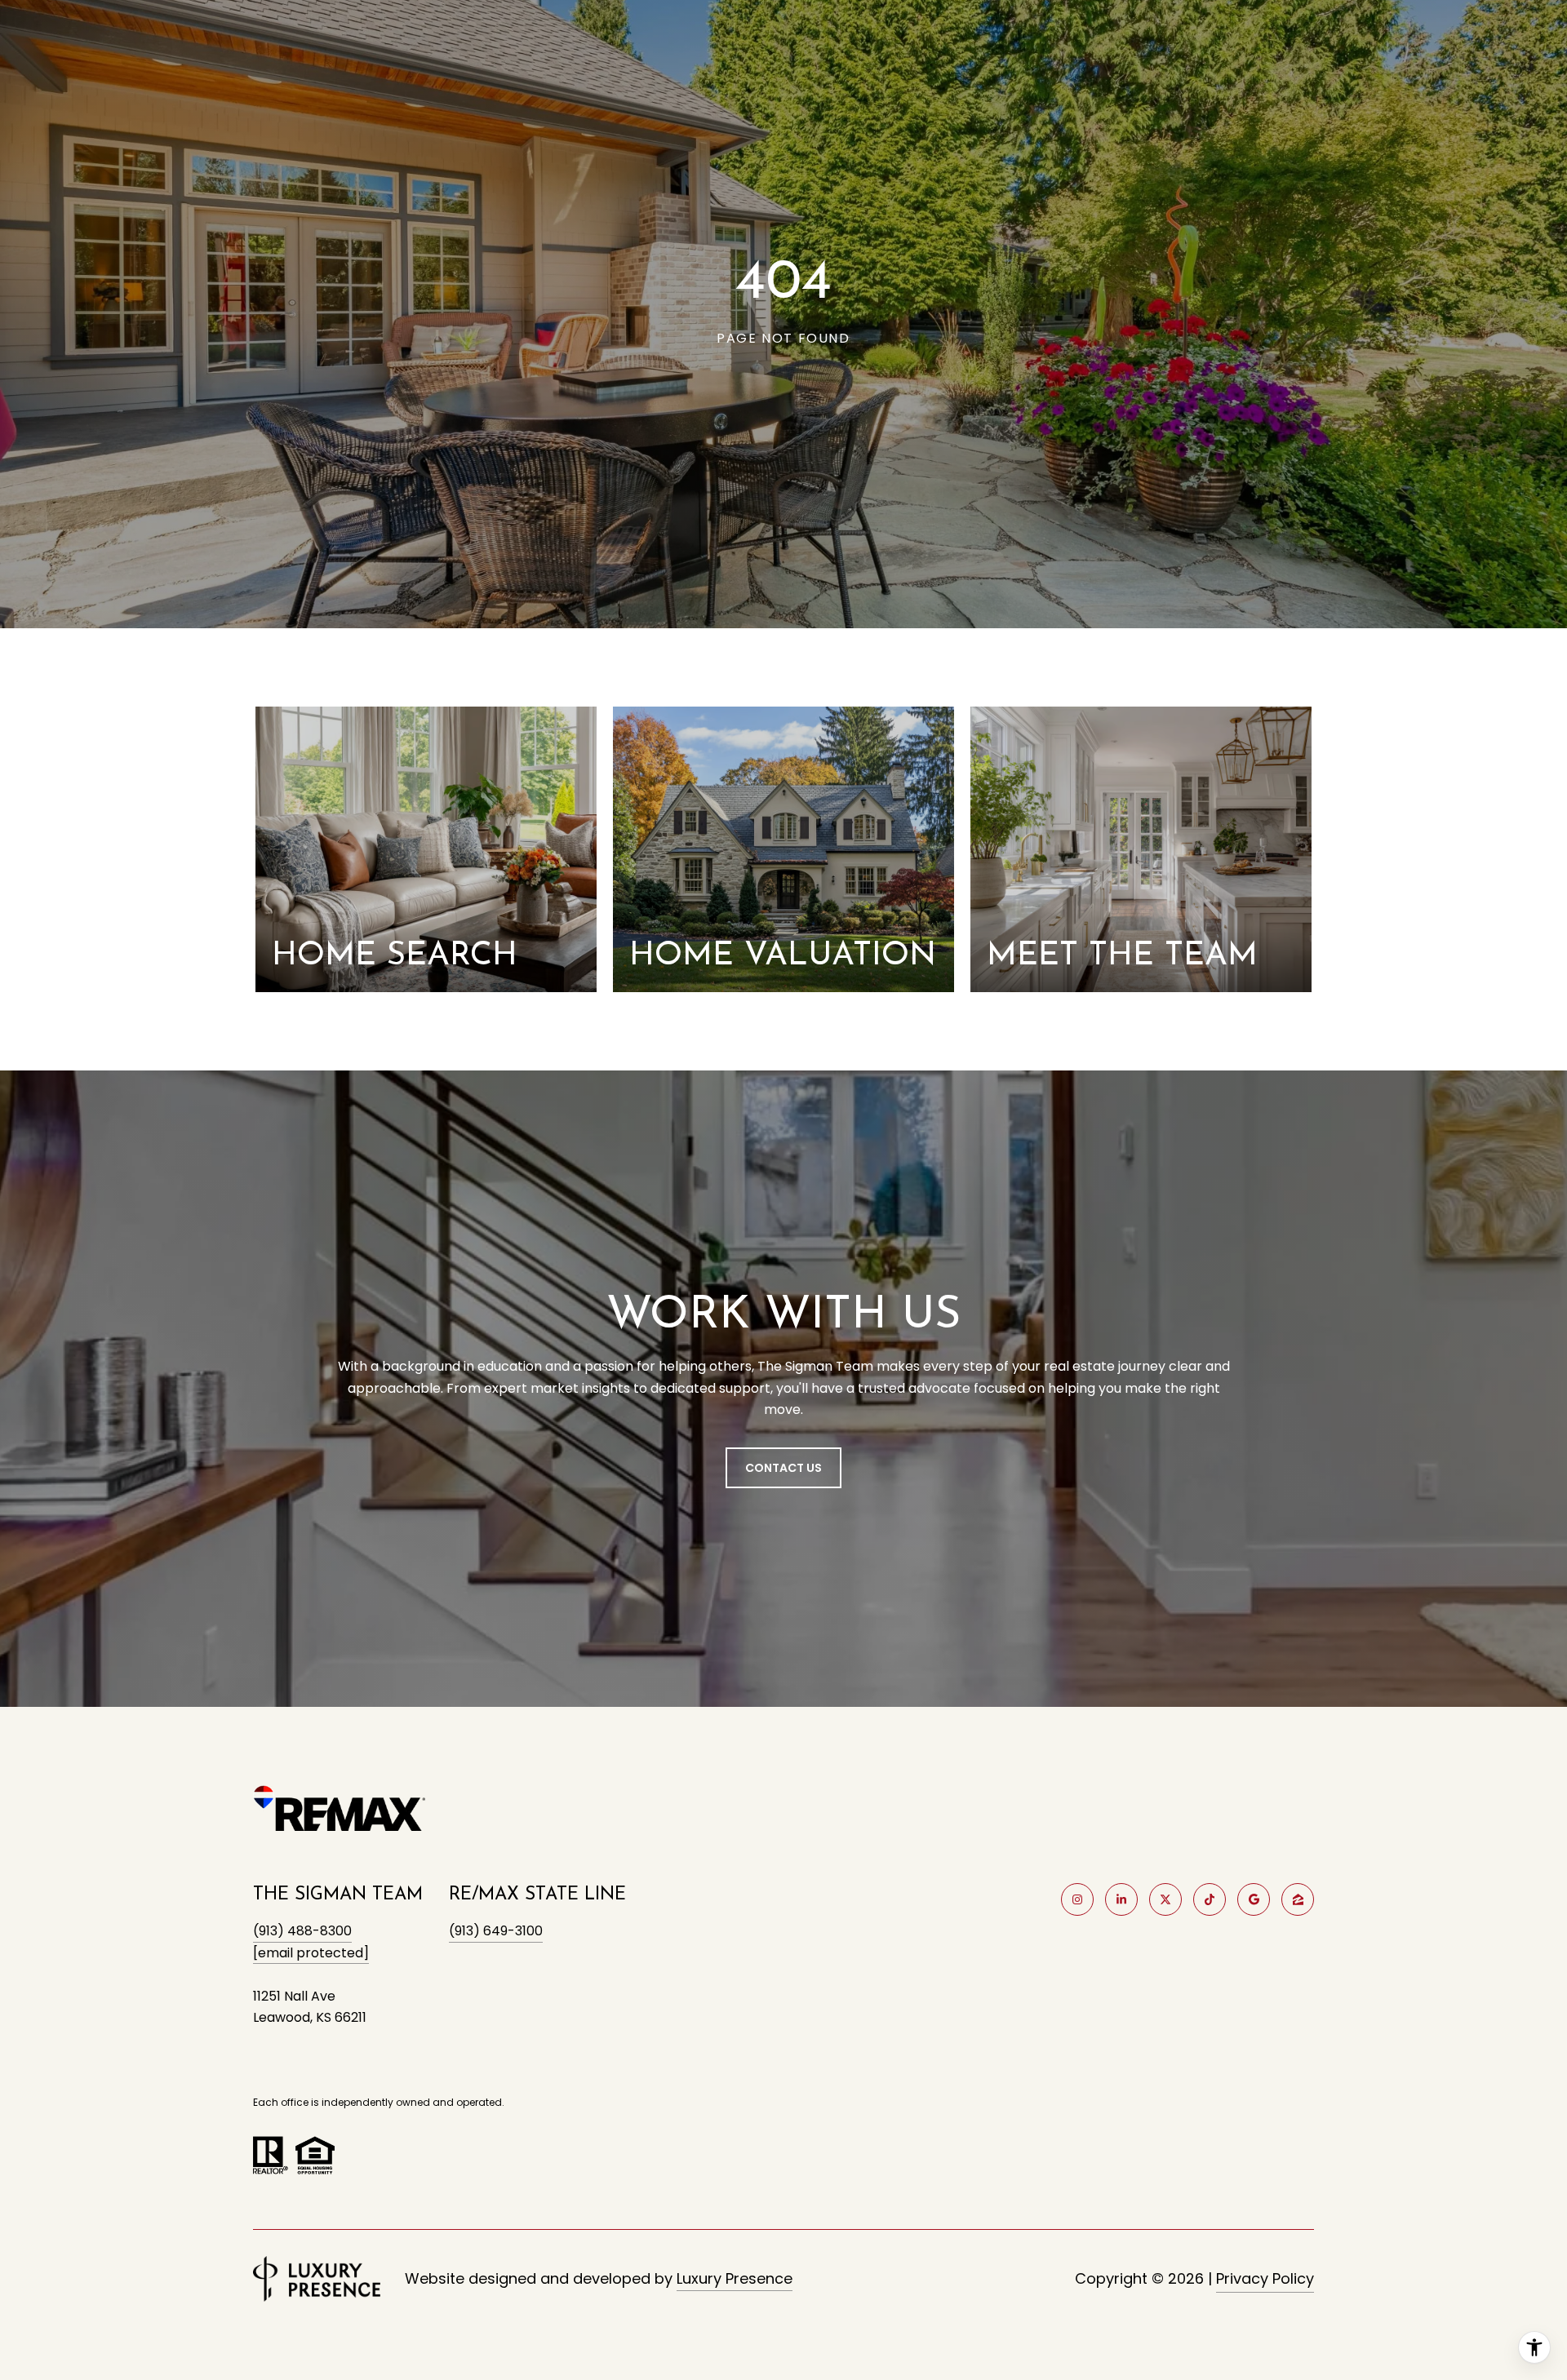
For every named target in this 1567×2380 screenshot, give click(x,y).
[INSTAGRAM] (1077, 1899)
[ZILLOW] (1298, 1899)
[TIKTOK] (1210, 1899)
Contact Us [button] (783, 1468)
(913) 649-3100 (496, 1931)
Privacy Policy (1265, 2278)
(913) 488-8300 (302, 1931)
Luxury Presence (735, 2278)
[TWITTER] (1165, 1899)
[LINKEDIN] (1121, 1899)
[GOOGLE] (1254, 1899)
